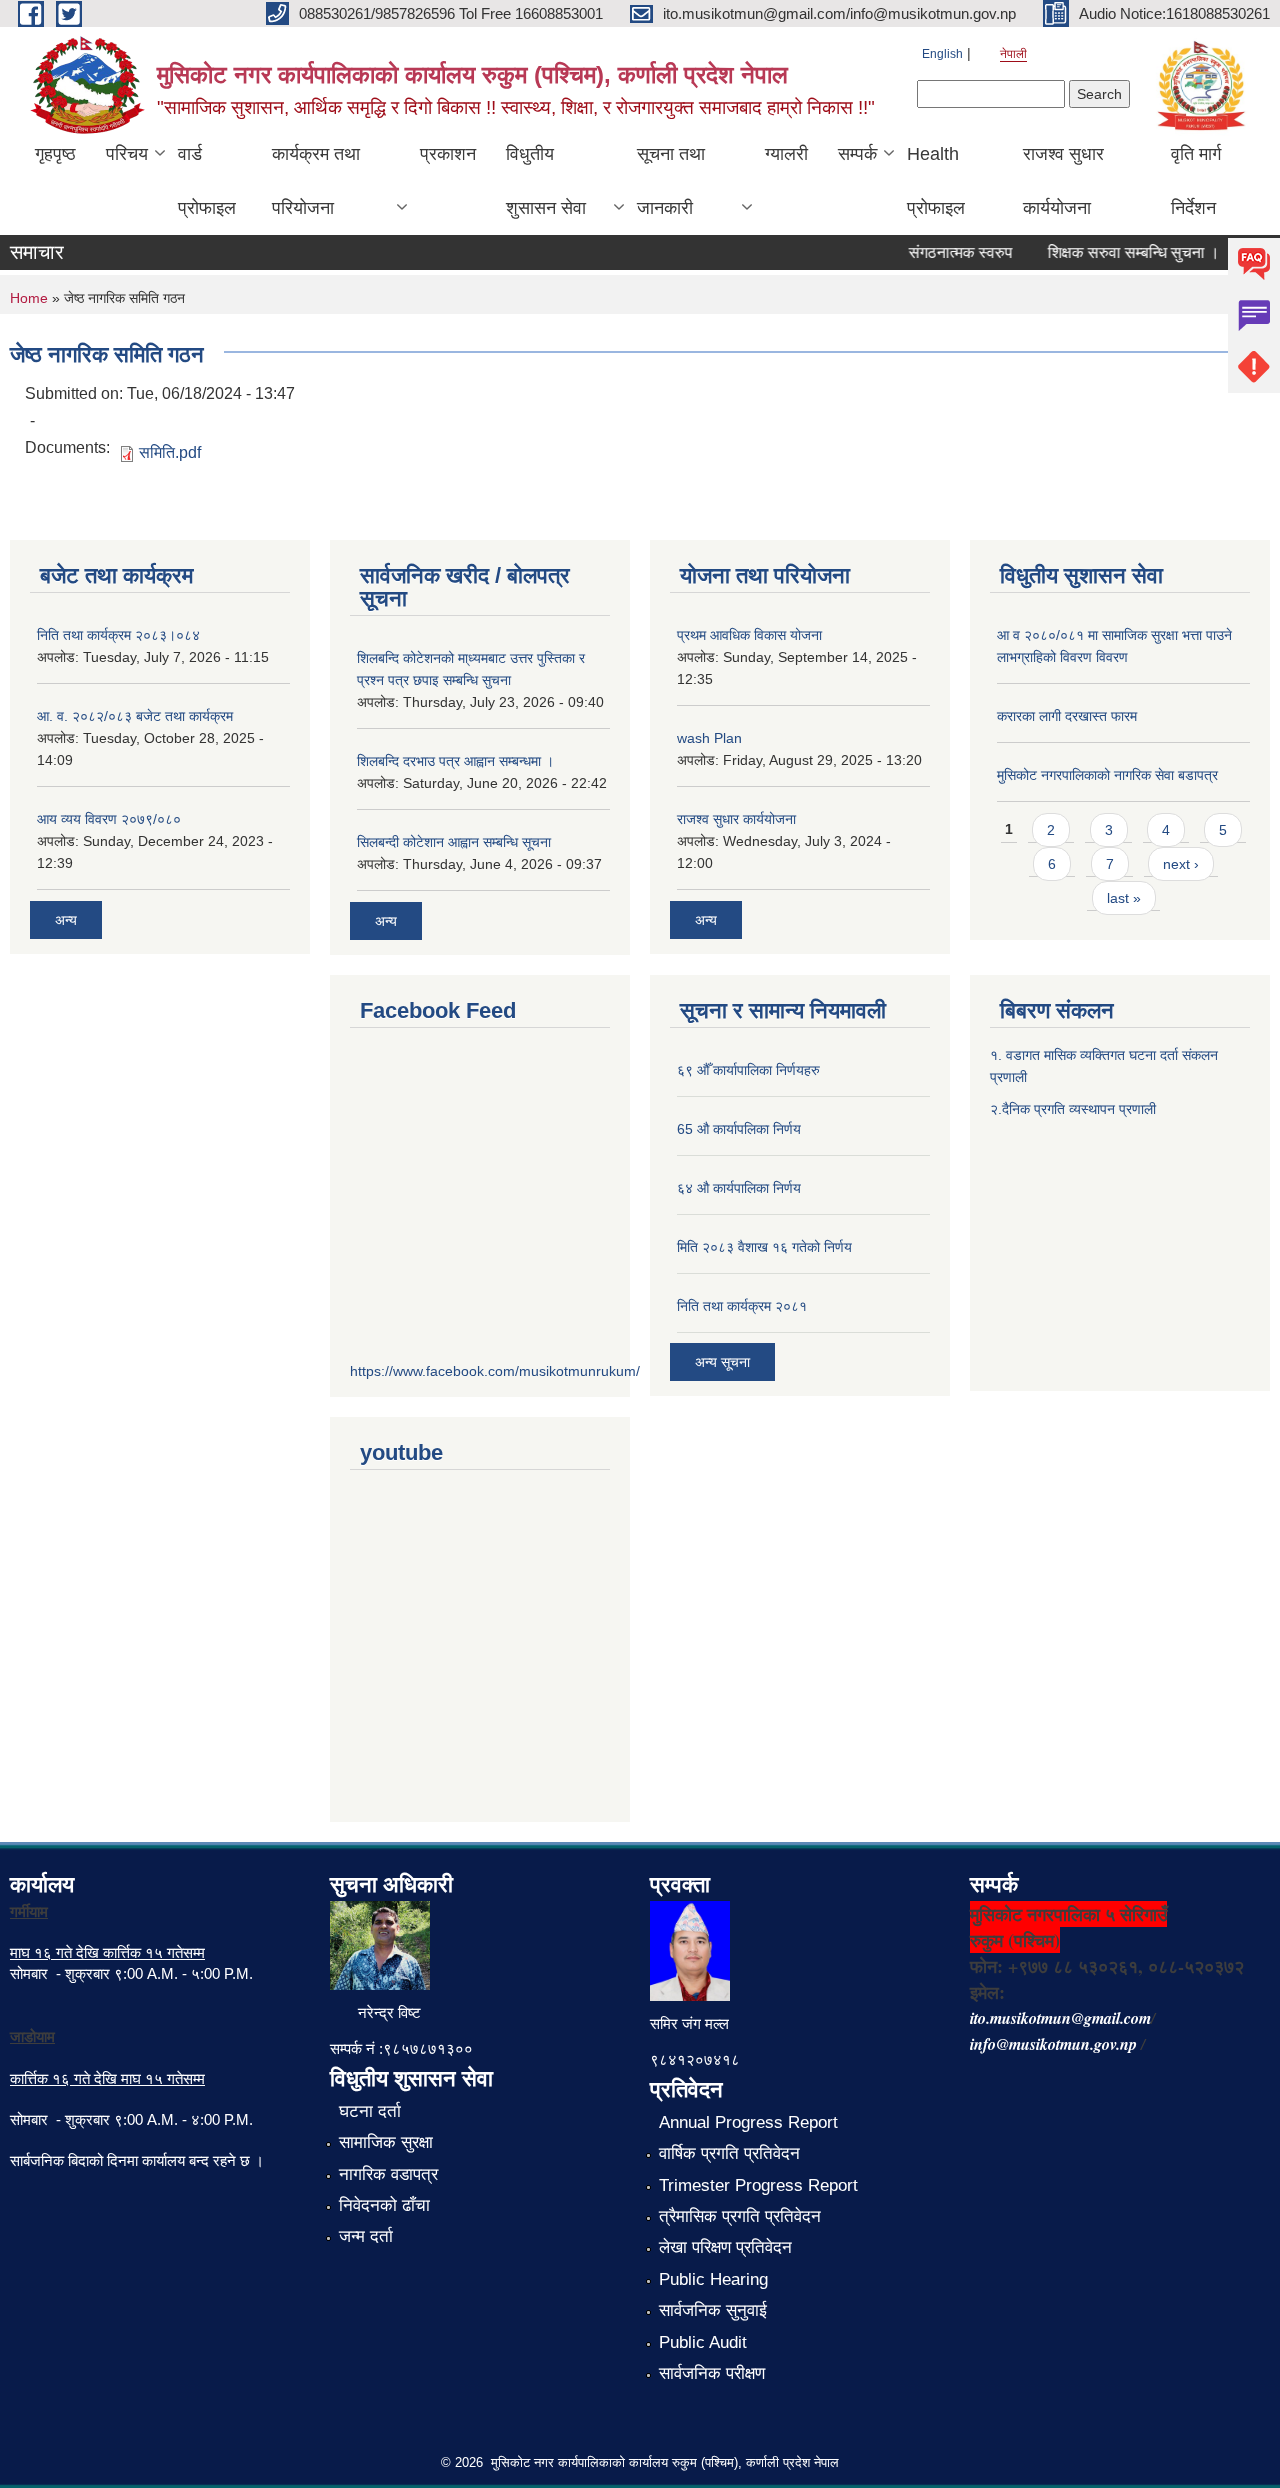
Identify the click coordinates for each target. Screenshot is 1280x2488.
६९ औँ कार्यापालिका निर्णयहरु (748, 1070)
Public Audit (703, 2342)
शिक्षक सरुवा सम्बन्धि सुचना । (1116, 252)
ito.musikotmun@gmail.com (1060, 2018)
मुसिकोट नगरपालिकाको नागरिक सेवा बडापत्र (1107, 775)
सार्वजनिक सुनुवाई (713, 2310)
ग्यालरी (786, 154)
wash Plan (709, 738)
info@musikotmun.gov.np (1053, 2044)
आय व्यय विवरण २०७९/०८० (109, 819)
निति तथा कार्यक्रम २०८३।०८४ (118, 635)
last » (1124, 898)
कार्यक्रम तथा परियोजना (316, 181)
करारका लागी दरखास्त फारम (1067, 716)
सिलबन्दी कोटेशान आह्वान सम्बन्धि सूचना (454, 842)
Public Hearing (713, 2279)
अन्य (66, 920)
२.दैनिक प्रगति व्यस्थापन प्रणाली (1073, 1109)
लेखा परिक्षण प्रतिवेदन (725, 2247)
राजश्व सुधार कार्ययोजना (1063, 181)
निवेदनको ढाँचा (384, 2205)
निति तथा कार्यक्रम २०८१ (742, 1306)
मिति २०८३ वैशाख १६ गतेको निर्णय (764, 1247)
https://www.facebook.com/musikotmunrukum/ (495, 1371)
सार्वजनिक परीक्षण (712, 2373)
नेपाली (1013, 54)
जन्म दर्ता (366, 2236)
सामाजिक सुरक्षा (386, 2142)
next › (1181, 864)
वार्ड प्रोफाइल (207, 181)
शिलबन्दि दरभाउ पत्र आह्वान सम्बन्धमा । (455, 761)
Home (29, 298)
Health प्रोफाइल (936, 181)
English (942, 54)
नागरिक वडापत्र (388, 2174)
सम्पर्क (857, 154)
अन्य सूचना (722, 1362)
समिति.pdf (170, 452)
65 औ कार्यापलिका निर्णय (739, 1129)
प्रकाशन (448, 154)
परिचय (127, 154)
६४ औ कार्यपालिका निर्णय (739, 1188)
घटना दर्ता (370, 2111)
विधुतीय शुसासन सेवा (546, 181)
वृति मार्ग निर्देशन (1196, 181)
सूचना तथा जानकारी (671, 181)
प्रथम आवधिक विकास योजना (749, 635)
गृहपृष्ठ (55, 154)
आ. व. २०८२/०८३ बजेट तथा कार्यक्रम (135, 716)
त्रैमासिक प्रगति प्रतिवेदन (740, 2216)
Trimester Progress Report (758, 2185)
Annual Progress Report (748, 2122)
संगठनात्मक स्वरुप (943, 252)
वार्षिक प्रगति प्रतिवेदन (729, 2153)
